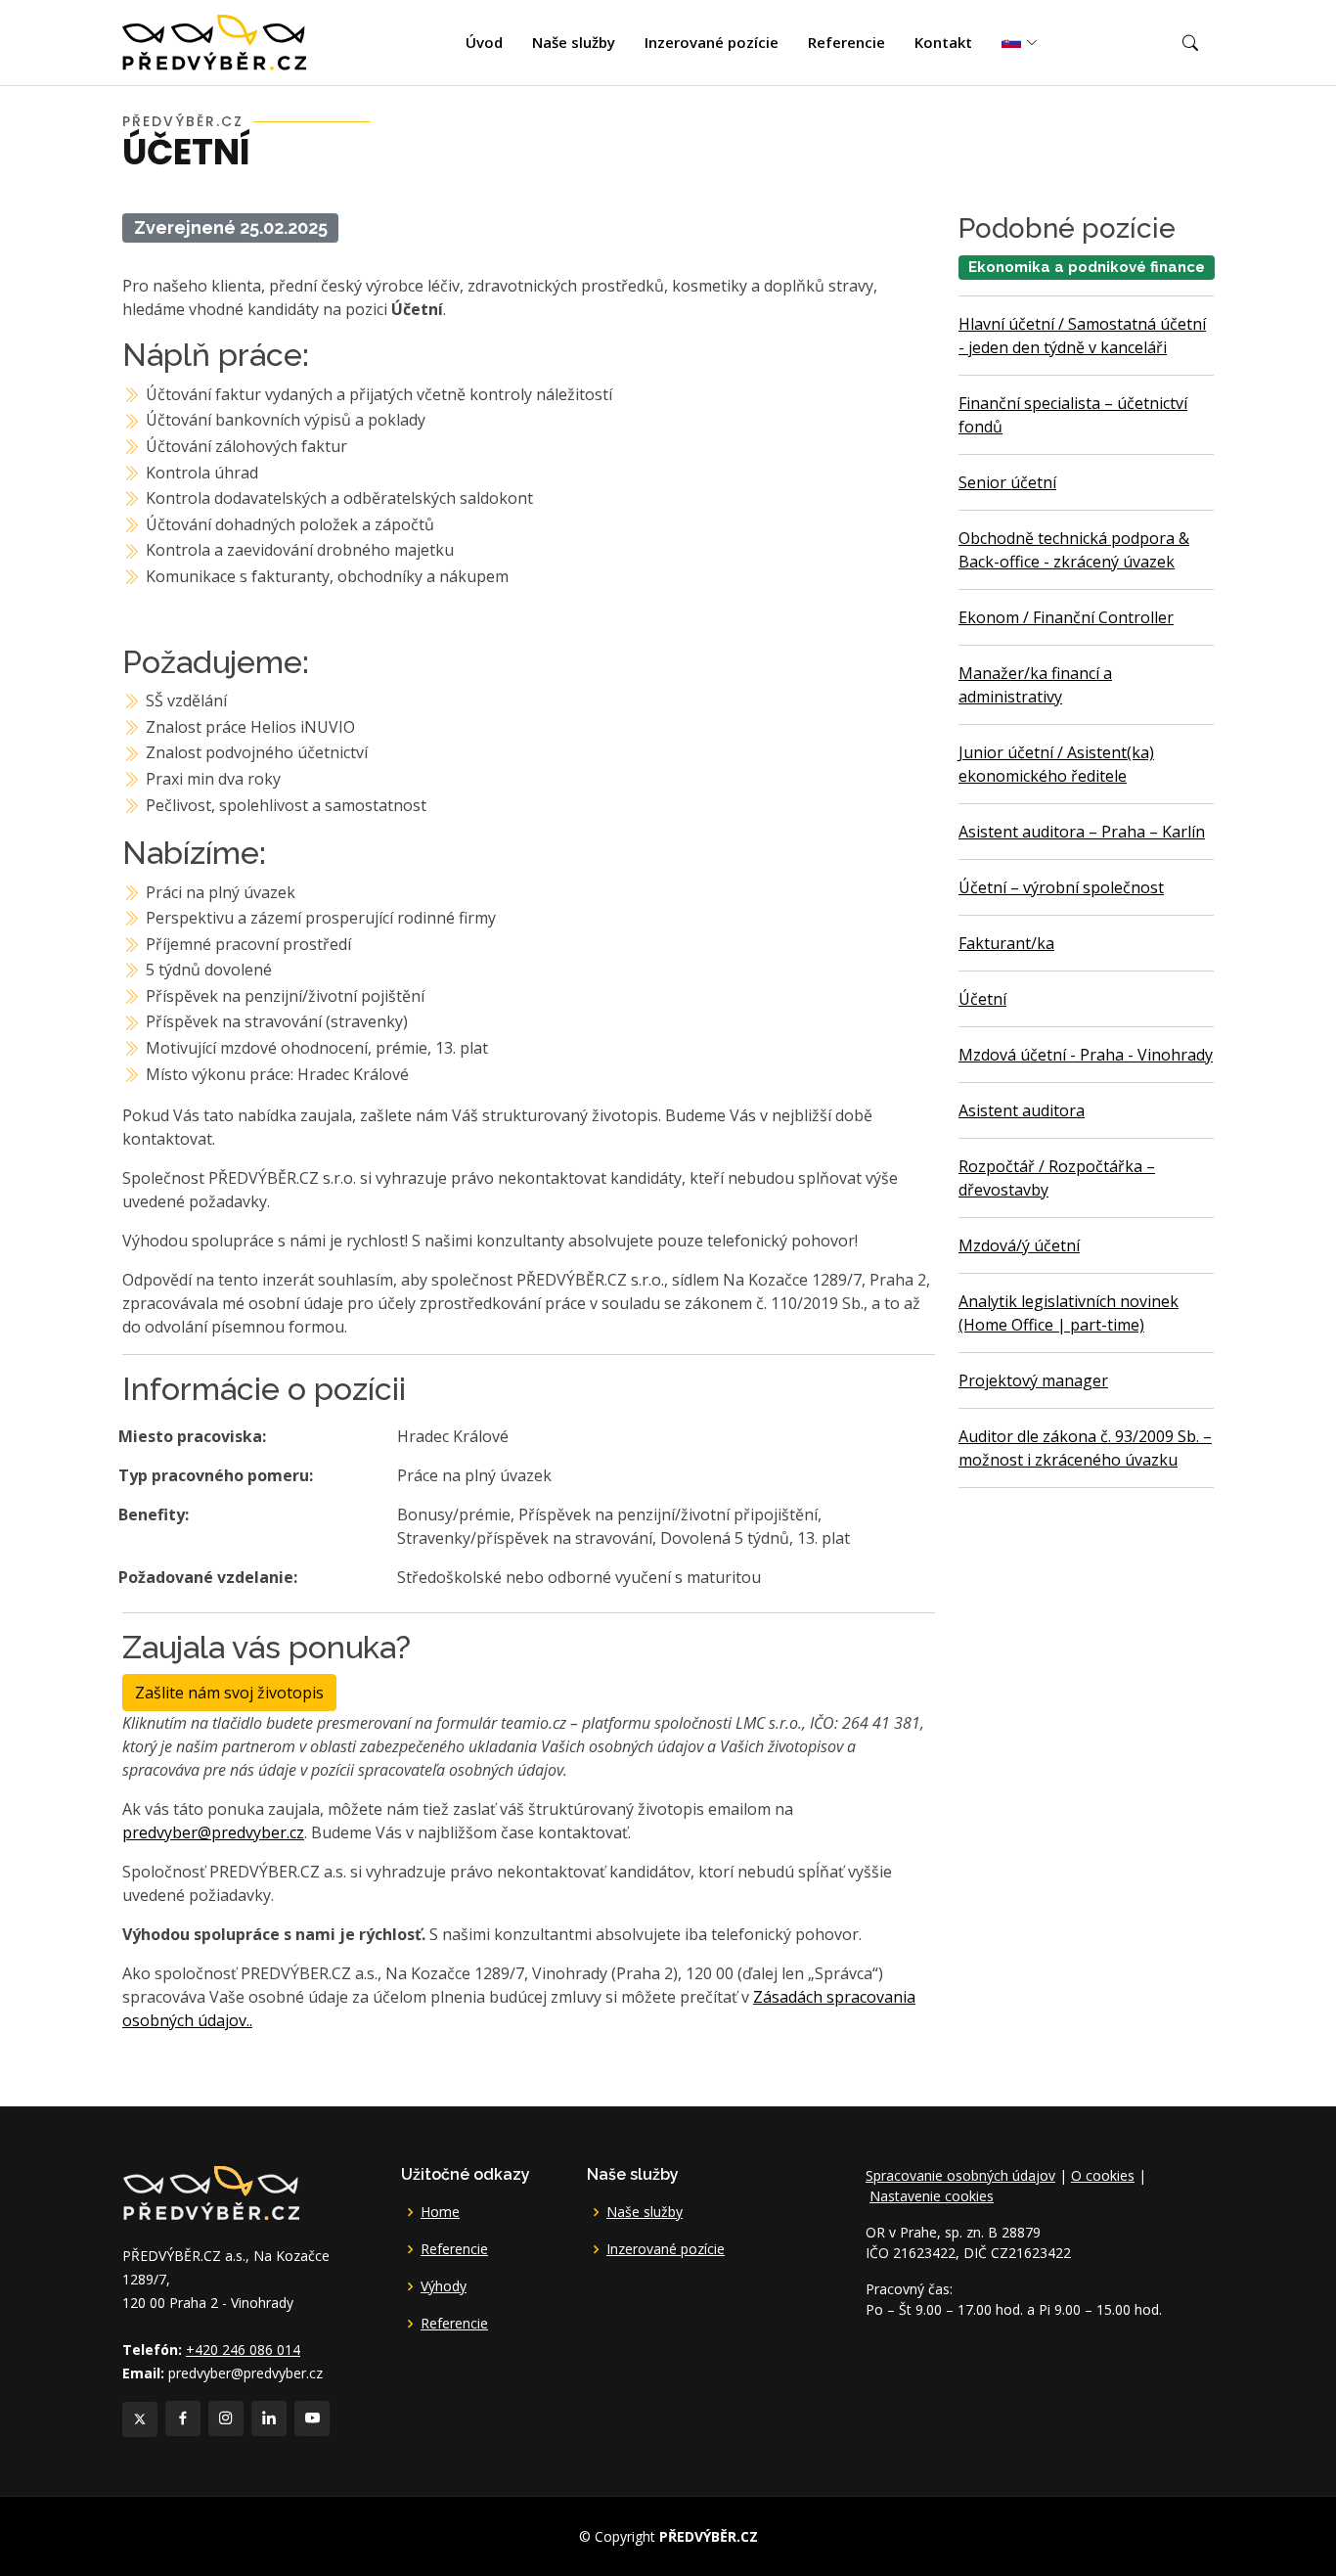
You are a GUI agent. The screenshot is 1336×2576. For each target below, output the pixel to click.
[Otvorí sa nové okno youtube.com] (312, 2418)
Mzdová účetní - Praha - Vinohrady (1086, 1055)
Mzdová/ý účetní (1019, 1245)
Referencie (846, 42)
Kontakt (943, 42)
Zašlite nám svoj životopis (229, 1693)
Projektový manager (1033, 1380)
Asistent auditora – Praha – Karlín (1082, 832)
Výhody (444, 2286)
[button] (1190, 43)
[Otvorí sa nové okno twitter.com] (140, 2419)
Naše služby (574, 42)
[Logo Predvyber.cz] (210, 2191)
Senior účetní (1007, 482)
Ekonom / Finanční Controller (1066, 617)
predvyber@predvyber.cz (213, 1832)
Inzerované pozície (712, 42)
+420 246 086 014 (243, 2350)
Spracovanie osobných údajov (960, 2175)
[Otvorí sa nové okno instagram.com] (226, 2418)
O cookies (1103, 2175)
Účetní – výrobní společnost (1061, 887)
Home (440, 2212)
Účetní (982, 999)
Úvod (484, 42)
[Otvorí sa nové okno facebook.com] (183, 2418)
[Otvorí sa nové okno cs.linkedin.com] (269, 2418)
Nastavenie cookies (932, 2196)
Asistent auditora (1022, 1110)
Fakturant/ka (1006, 943)
